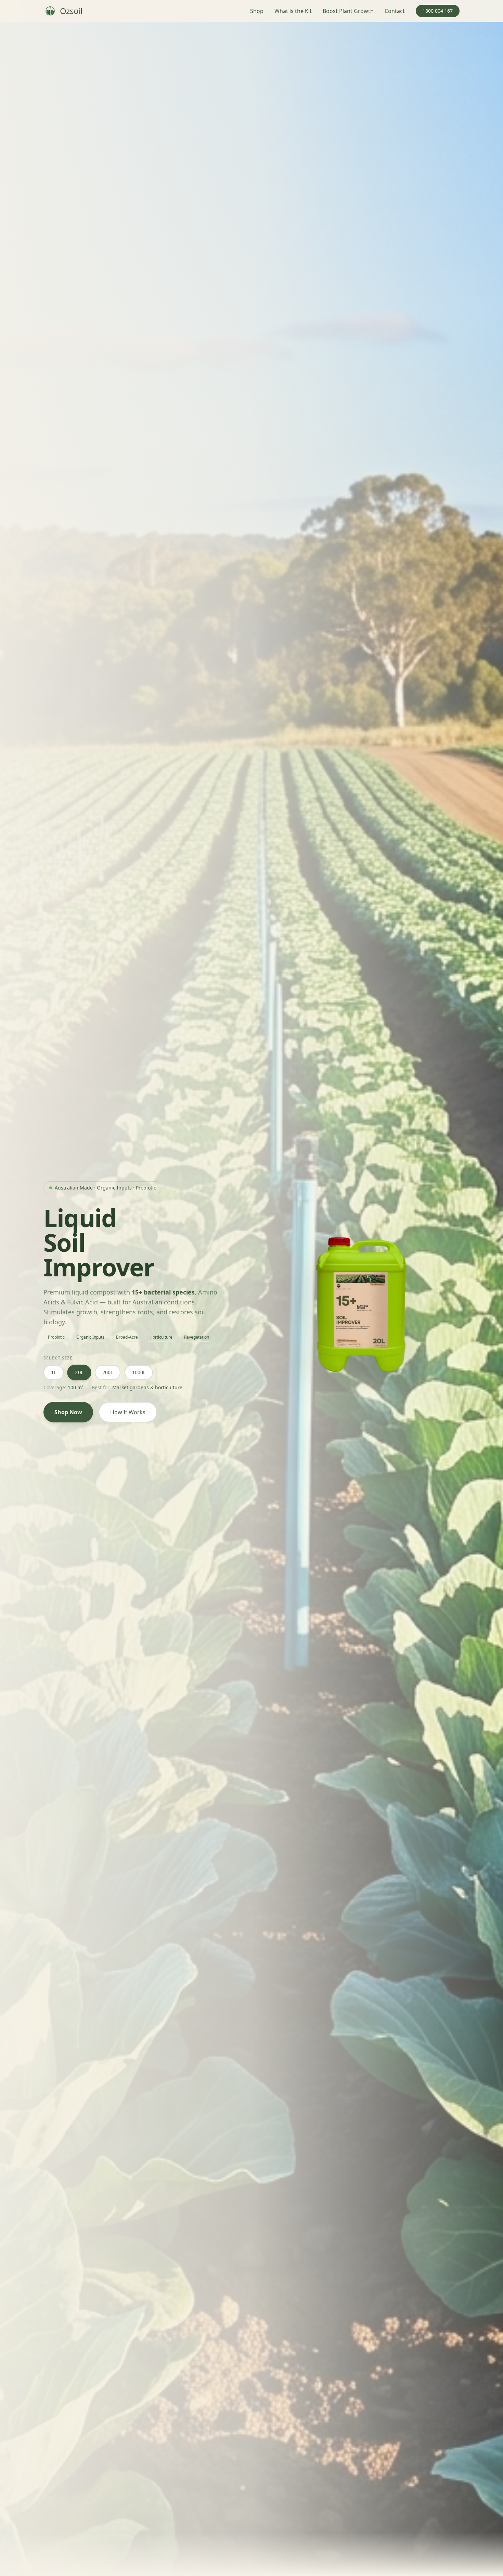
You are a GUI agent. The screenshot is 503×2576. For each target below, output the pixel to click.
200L (108, 1372)
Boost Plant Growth (348, 11)
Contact (395, 11)
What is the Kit (293, 11)
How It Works (128, 1412)
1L (54, 1372)
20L (79, 1372)
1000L (139, 1372)
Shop (257, 11)
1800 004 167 (438, 11)
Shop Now (68, 1412)
